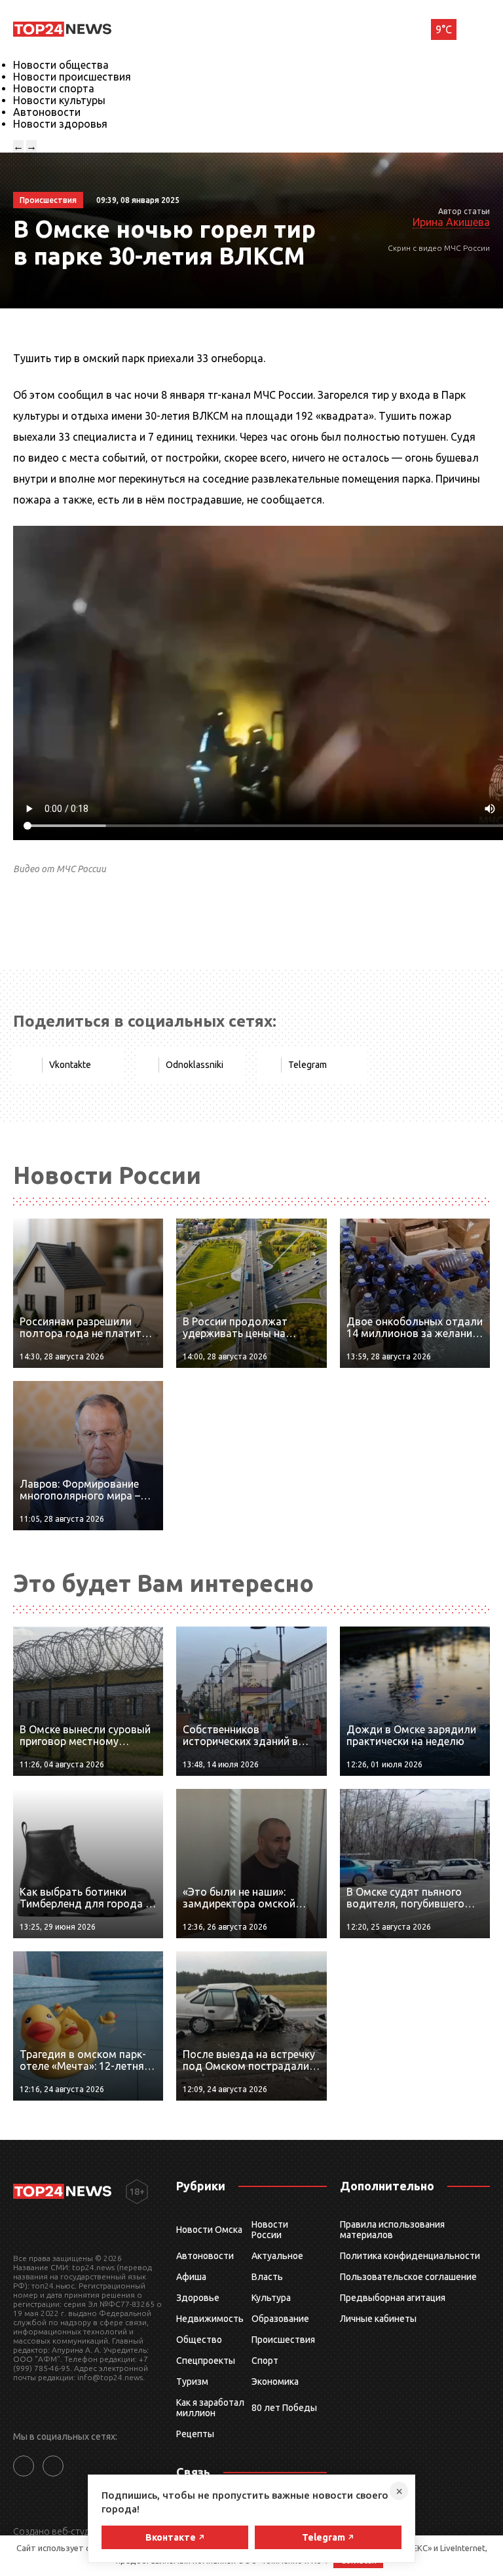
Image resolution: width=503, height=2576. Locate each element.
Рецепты (195, 2434)
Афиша (191, 2277)
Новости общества (61, 65)
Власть (267, 2277)
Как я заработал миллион (210, 2408)
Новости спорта (54, 88)
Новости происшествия (72, 77)
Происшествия (283, 2340)
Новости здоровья (60, 124)
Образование (280, 2319)
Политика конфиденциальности (410, 2256)
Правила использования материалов (392, 2230)
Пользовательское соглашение (408, 2277)
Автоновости (47, 112)
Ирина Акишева (451, 222)
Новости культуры (59, 100)
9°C (444, 29)
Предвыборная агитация (393, 2298)
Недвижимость (210, 2319)
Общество (199, 2340)
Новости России (270, 2230)
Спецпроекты (206, 2361)
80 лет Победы (284, 2408)
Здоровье (198, 2298)
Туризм (192, 2382)
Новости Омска (209, 2230)
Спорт (265, 2361)
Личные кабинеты (378, 2319)
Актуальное (277, 2256)
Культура (271, 2298)
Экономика (275, 2382)
